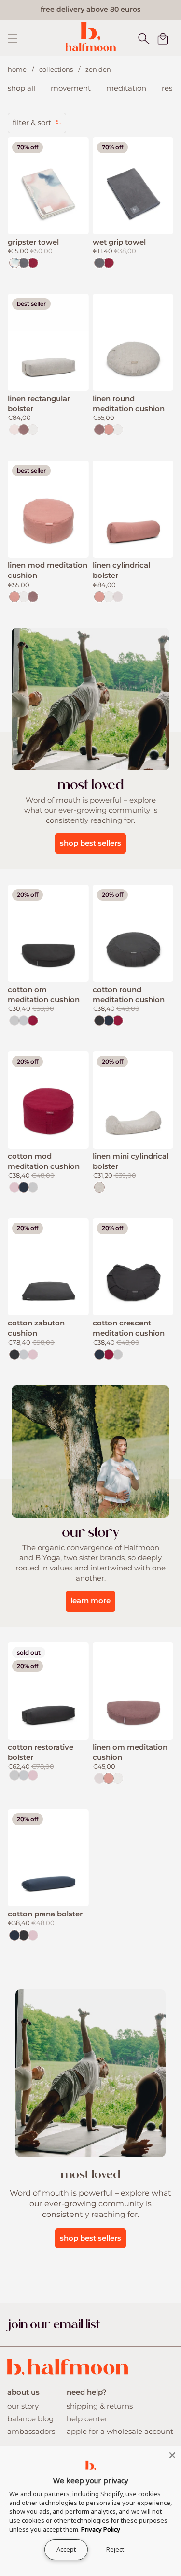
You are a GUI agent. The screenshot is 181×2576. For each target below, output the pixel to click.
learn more (90, 1601)
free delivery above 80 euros (90, 9)
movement (71, 88)
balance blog (30, 2419)
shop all (21, 88)
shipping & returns (100, 2406)
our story (23, 2406)
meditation (126, 88)
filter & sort (33, 122)
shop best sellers (90, 843)
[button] (144, 39)
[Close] (172, 2455)
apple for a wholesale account (120, 2431)
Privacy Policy (101, 2529)
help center (87, 2419)
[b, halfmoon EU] (90, 36)
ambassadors (31, 2431)
